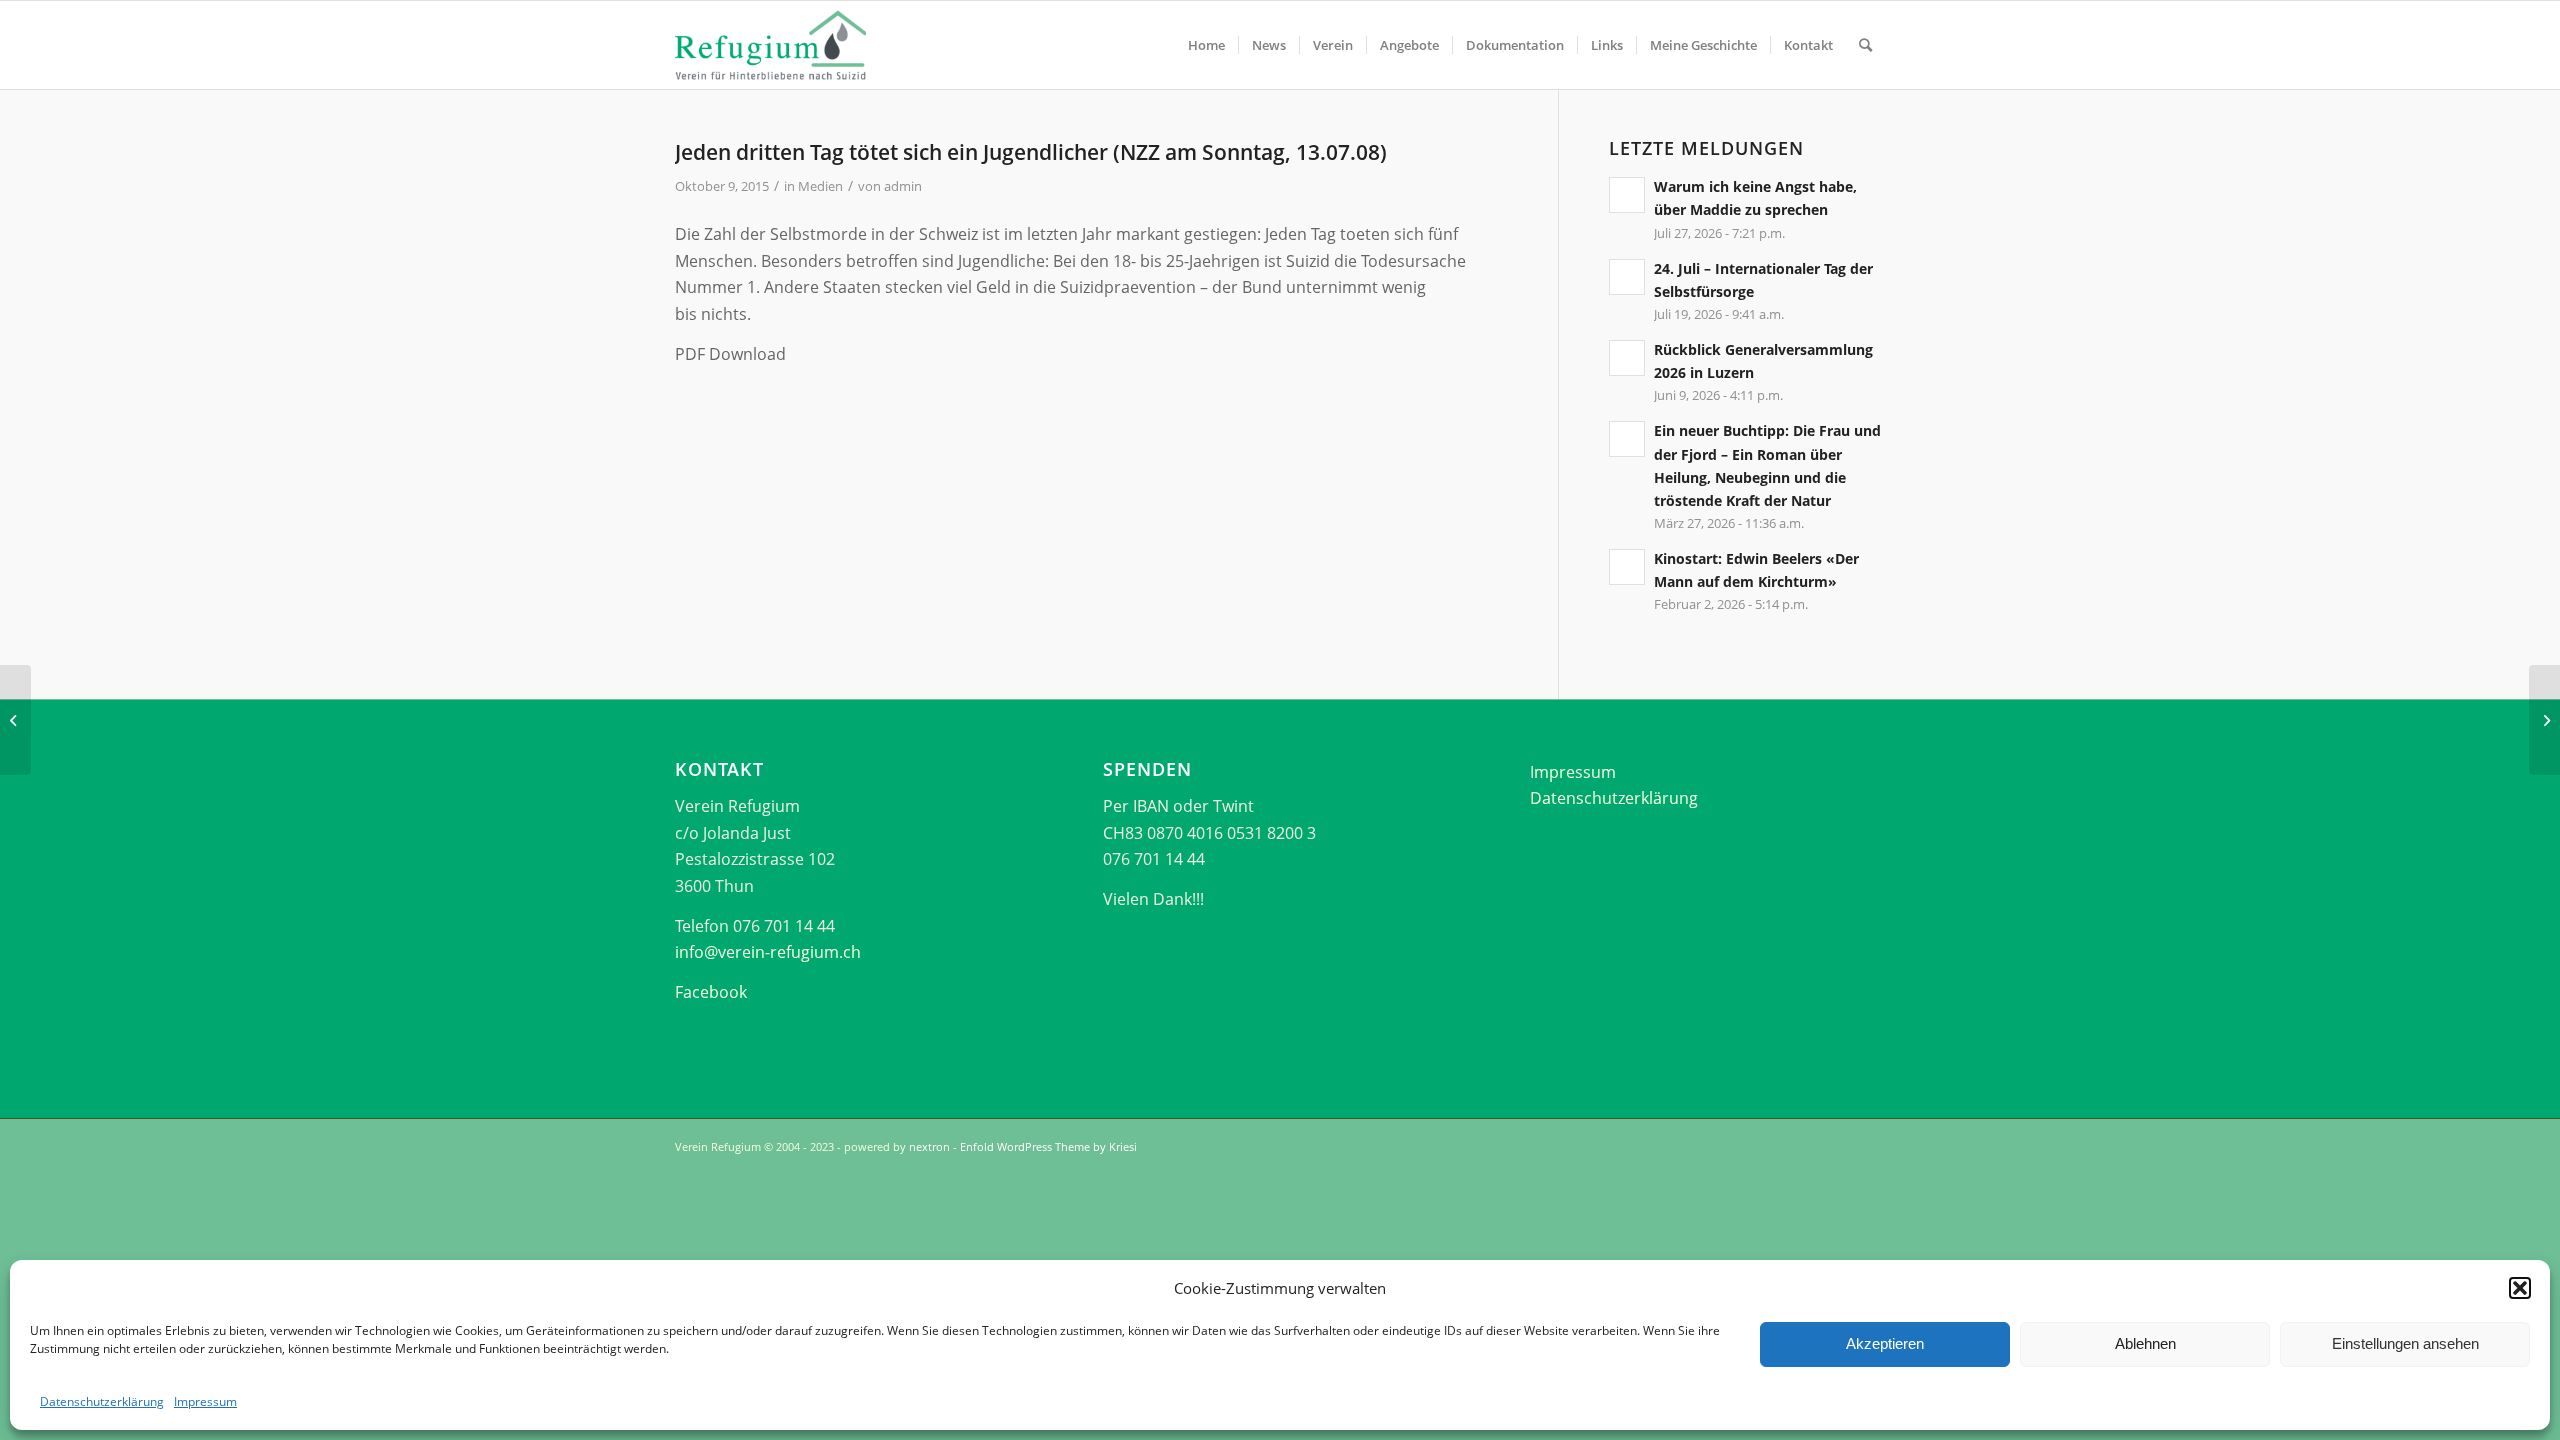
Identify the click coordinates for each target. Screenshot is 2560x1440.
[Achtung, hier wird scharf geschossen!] (15, 720)
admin (903, 186)
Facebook (711, 992)
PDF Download (730, 354)
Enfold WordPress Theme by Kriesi (1048, 1146)
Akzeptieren (1885, 1343)
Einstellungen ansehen (2405, 1343)
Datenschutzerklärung (102, 1401)
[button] (2520, 1288)
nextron (929, 1146)
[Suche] (1865, 45)
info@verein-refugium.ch (768, 952)
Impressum (205, 1401)
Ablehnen (2145, 1343)
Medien (820, 186)
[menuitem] (1206, 45)
